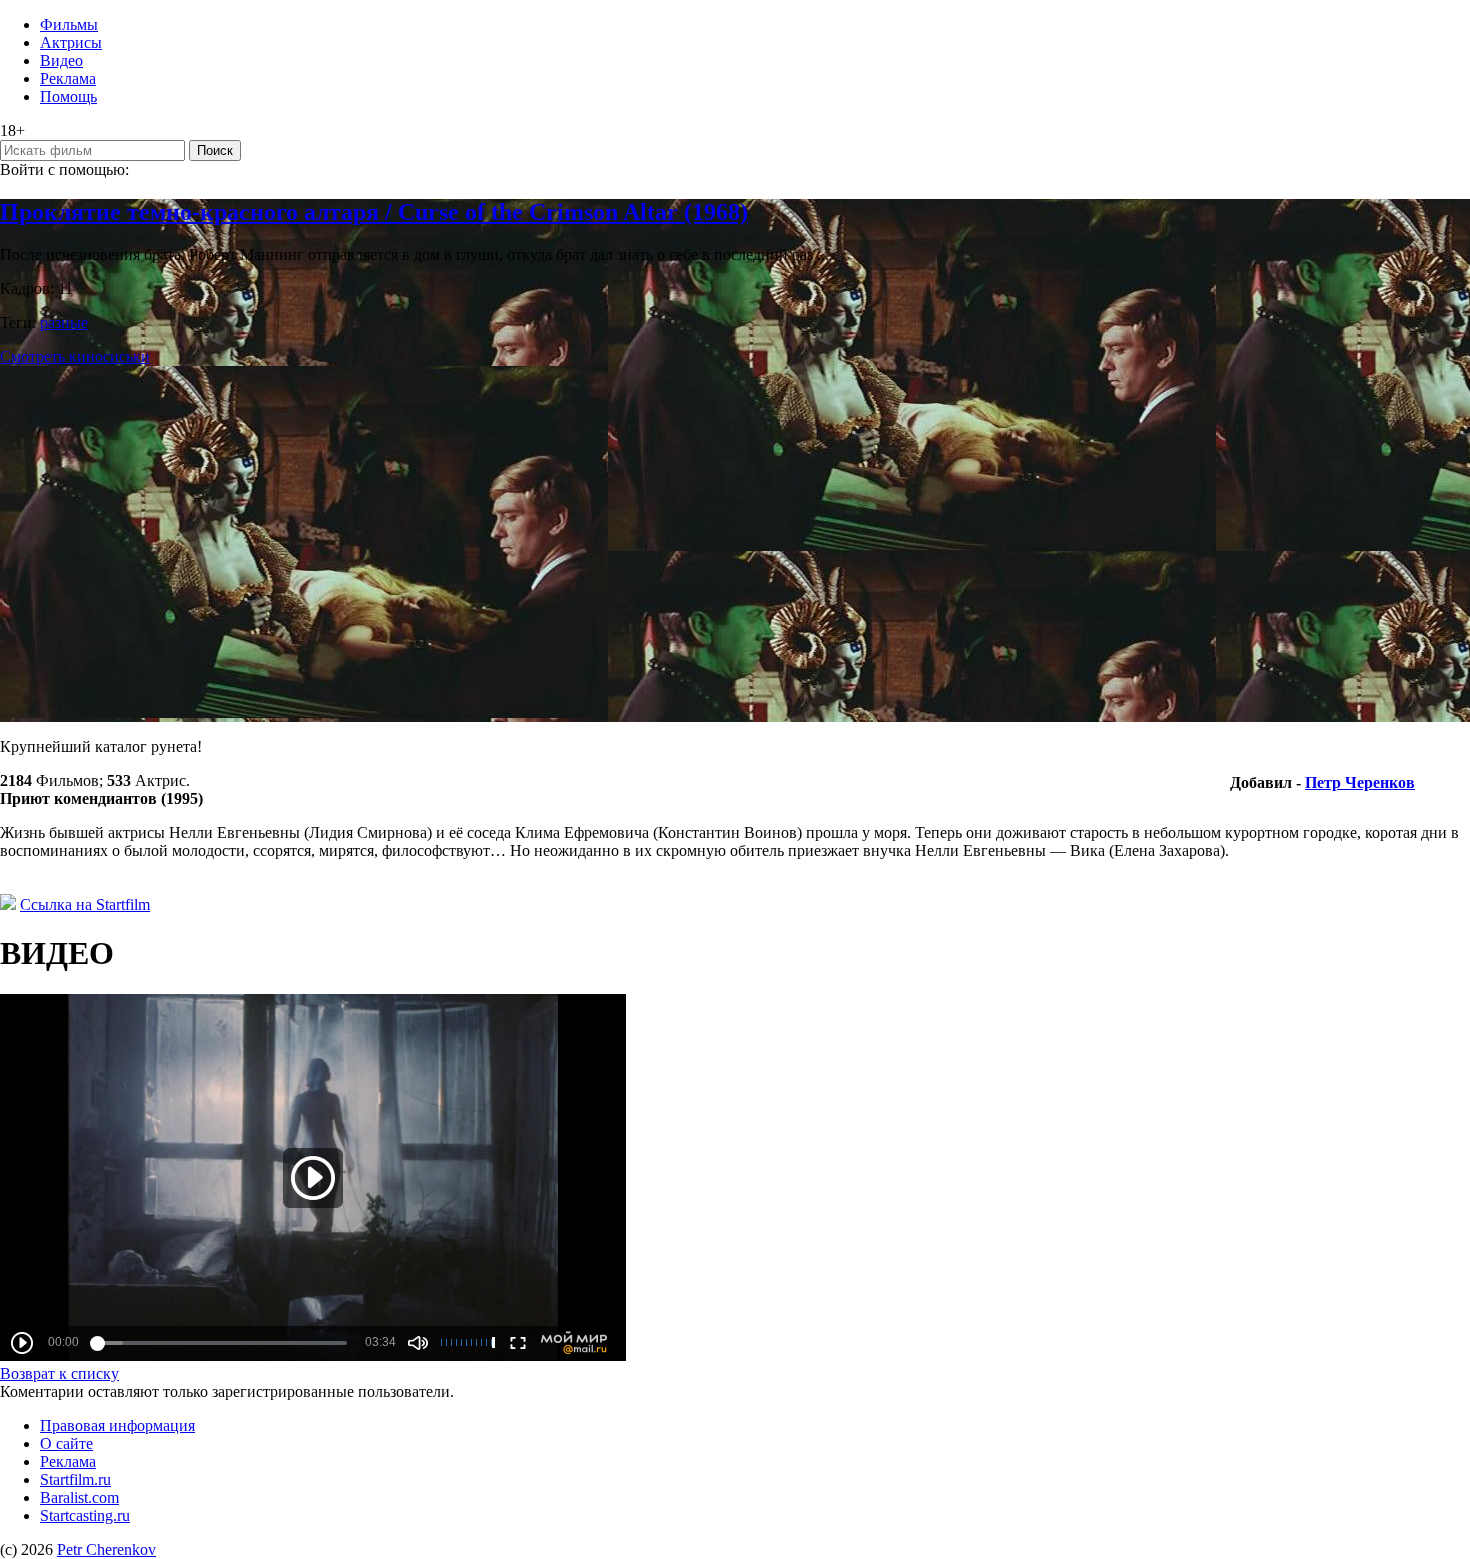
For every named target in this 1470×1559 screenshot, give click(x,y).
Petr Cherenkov (106, 1549)
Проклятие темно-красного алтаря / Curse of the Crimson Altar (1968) (374, 212)
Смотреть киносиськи (75, 356)
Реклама (68, 78)
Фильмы (69, 24)
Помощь (68, 96)
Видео (61, 60)
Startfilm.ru (75, 1479)
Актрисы (71, 42)
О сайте (66, 1443)
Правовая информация (117, 1425)
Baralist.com (79, 1497)
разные (64, 322)
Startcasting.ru (85, 1515)
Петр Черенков (1360, 782)
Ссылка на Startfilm (85, 904)
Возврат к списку (59, 1373)
